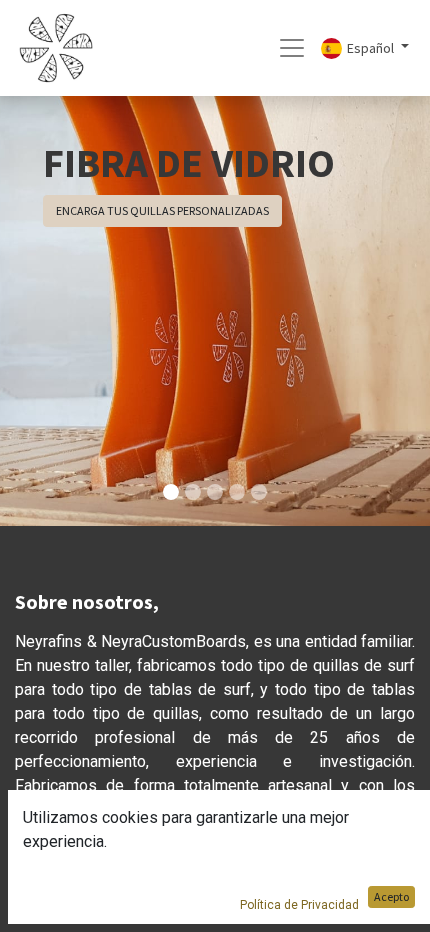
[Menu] (292, 48)
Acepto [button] (391, 896)
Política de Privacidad (299, 905)
